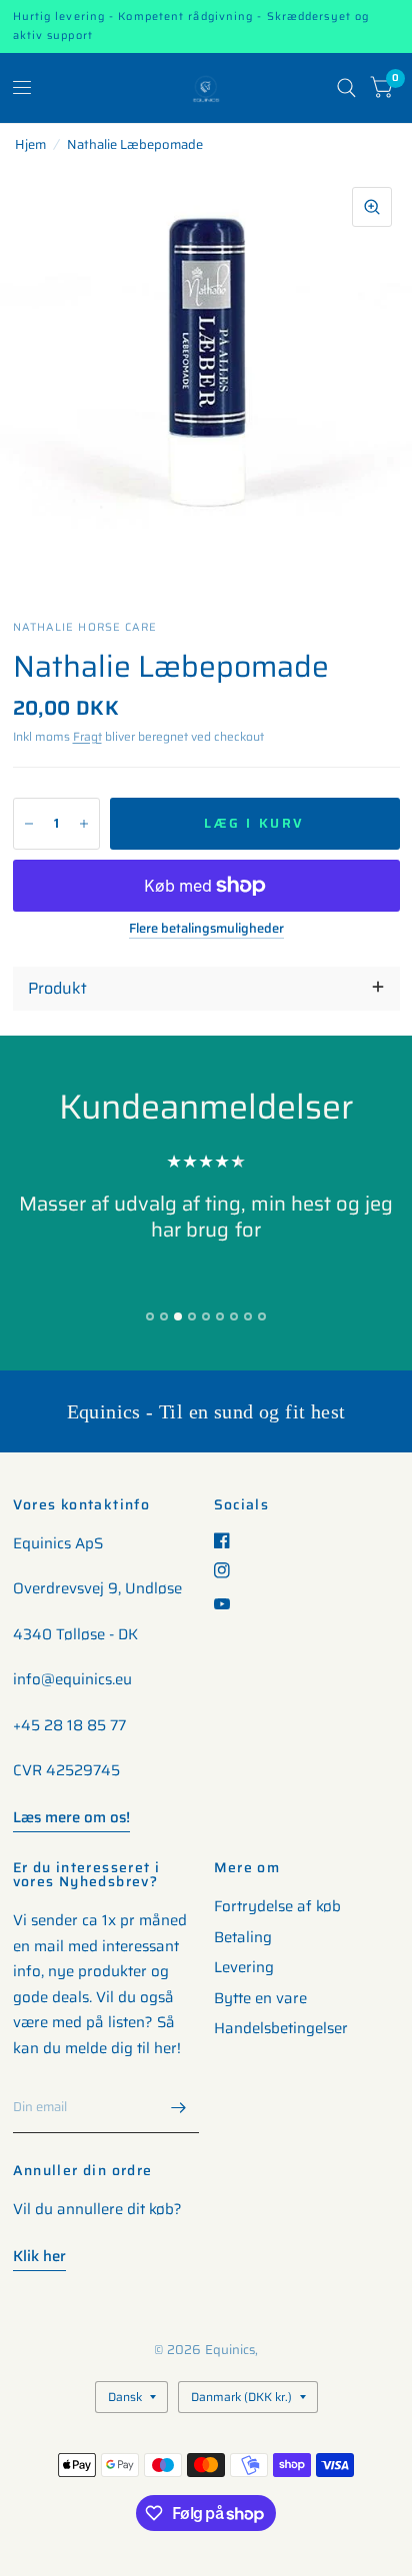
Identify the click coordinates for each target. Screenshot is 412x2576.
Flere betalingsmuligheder (206, 929)
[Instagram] (229, 1570)
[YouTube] (229, 1604)
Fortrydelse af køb (277, 1906)
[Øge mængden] (84, 824)
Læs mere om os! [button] (71, 1817)
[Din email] (179, 2107)
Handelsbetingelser (281, 2028)
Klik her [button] (39, 2256)
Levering (244, 1967)
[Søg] (346, 88)
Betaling (243, 1937)
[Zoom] (372, 207)
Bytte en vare (260, 1998)
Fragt (87, 736)
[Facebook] (229, 1540)
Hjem (30, 144)
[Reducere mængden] (29, 824)
